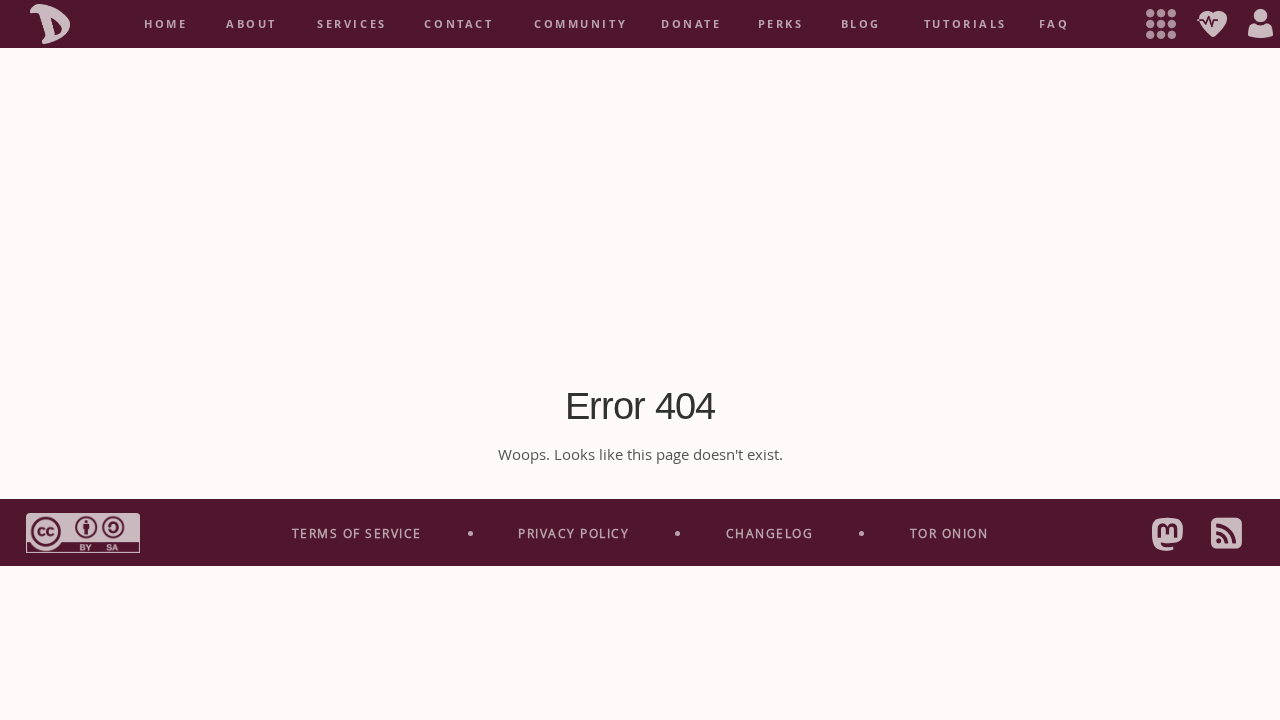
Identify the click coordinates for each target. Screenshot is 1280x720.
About (251, 24)
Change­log (770, 533)
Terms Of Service (357, 533)
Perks (781, 24)
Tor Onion (949, 533)
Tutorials (965, 24)
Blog (861, 24)
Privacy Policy (573, 533)
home (165, 24)
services (351, 24)
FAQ (1054, 24)
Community (580, 24)
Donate (691, 24)
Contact (458, 24)
